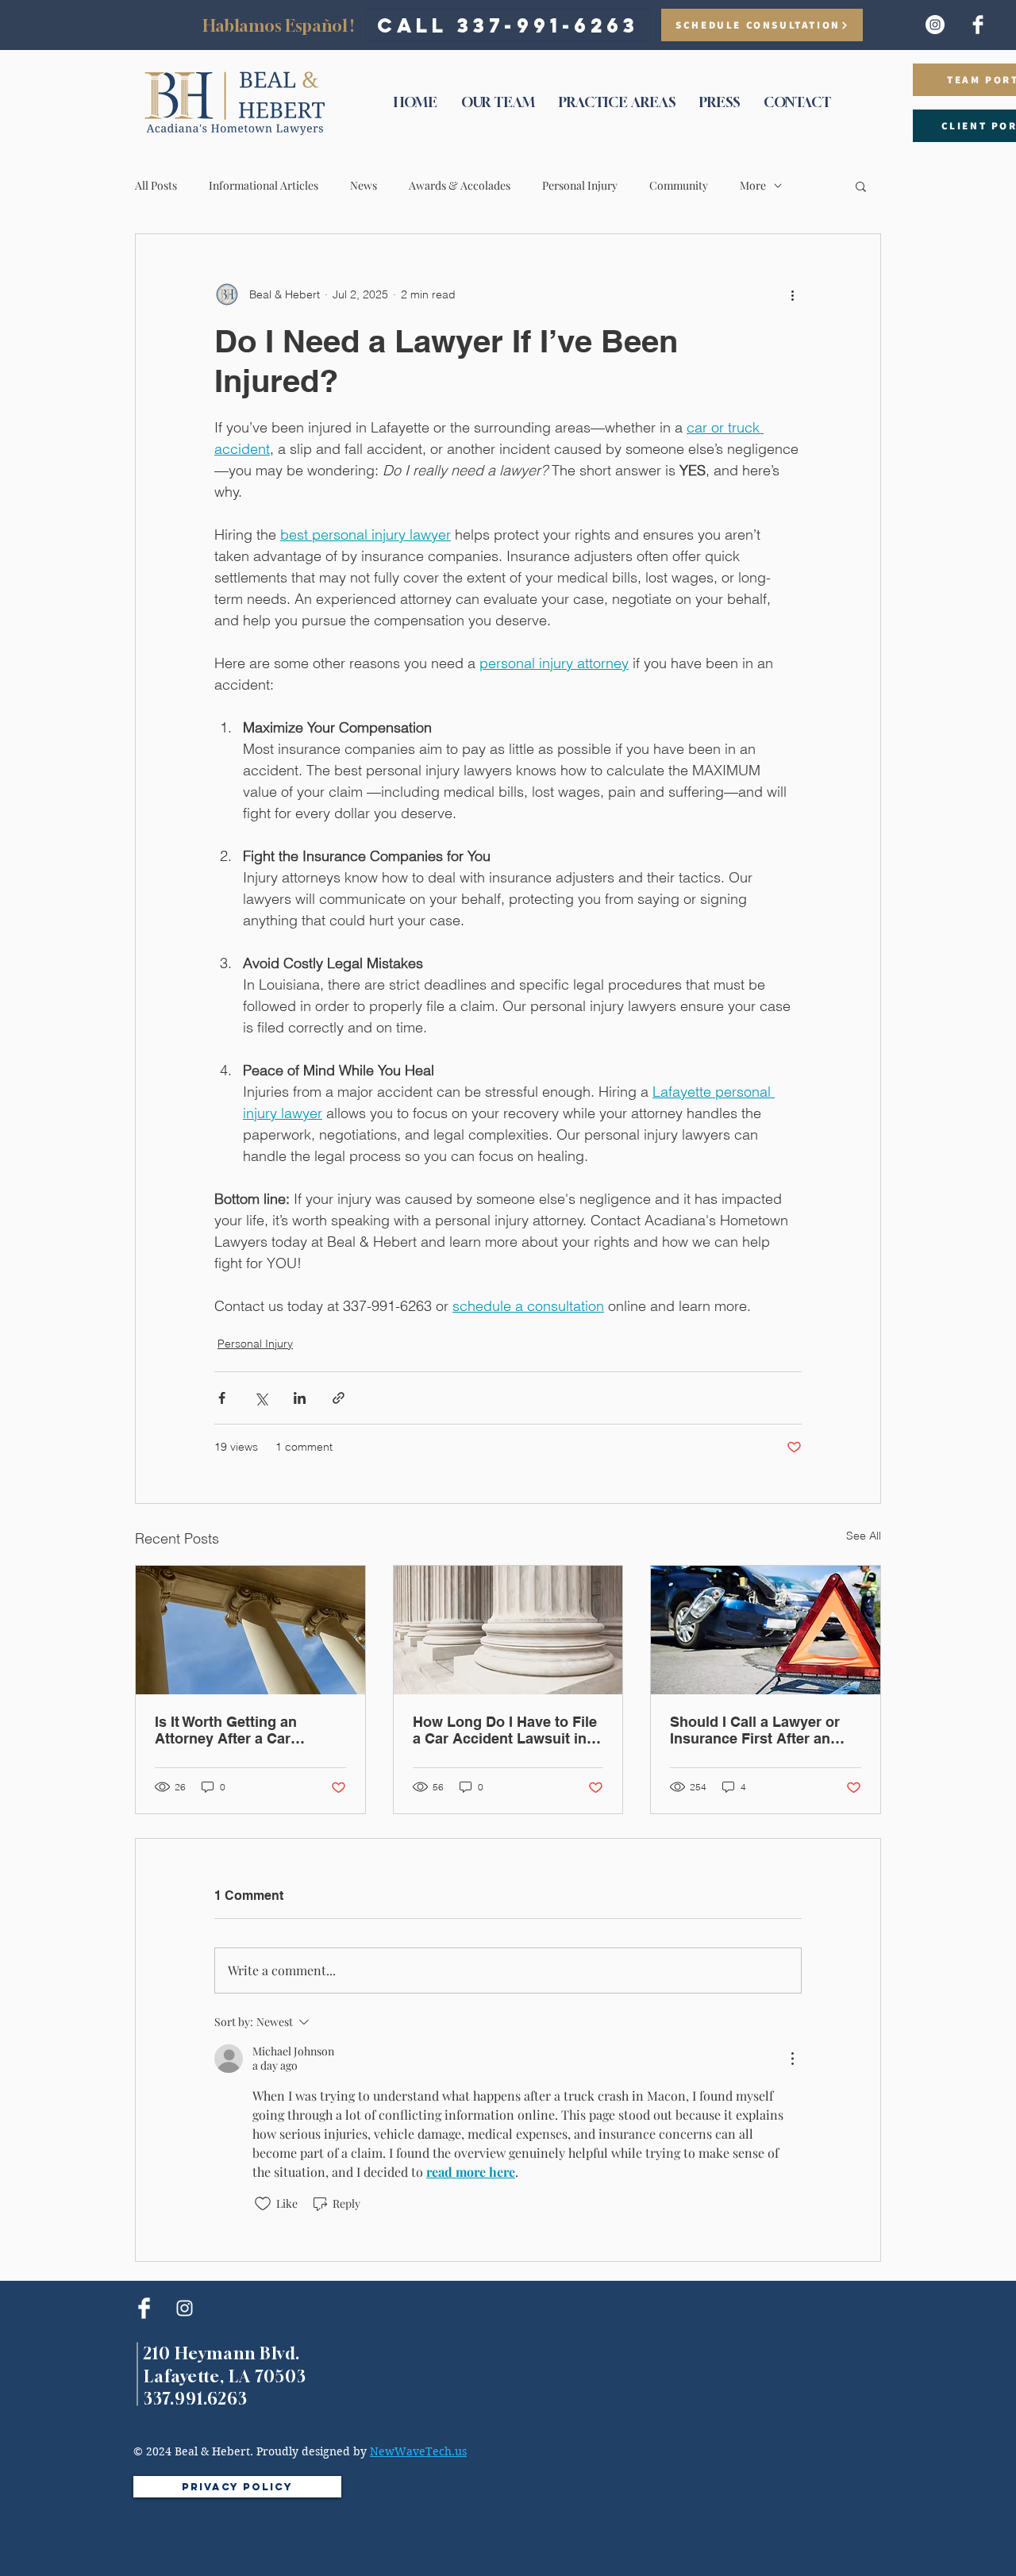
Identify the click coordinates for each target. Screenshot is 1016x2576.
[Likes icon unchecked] (263, 2204)
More (753, 185)
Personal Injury (580, 185)
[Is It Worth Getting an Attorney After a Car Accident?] (250, 1630)
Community (679, 185)
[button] (861, 186)
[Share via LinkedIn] (300, 1398)
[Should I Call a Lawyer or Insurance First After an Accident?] (766, 1630)
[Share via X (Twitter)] (261, 1398)
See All (864, 1536)
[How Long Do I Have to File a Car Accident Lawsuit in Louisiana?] (508, 1630)
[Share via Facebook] (222, 1398)
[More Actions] (792, 2059)
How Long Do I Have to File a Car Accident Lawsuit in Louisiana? (505, 1730)
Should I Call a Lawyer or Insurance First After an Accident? (755, 1730)
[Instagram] (935, 25)
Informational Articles (264, 185)
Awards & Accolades (460, 185)
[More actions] (792, 294)
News (364, 185)
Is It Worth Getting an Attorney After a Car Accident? (226, 1730)
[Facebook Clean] (978, 25)
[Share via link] (339, 1398)
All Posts (156, 185)
